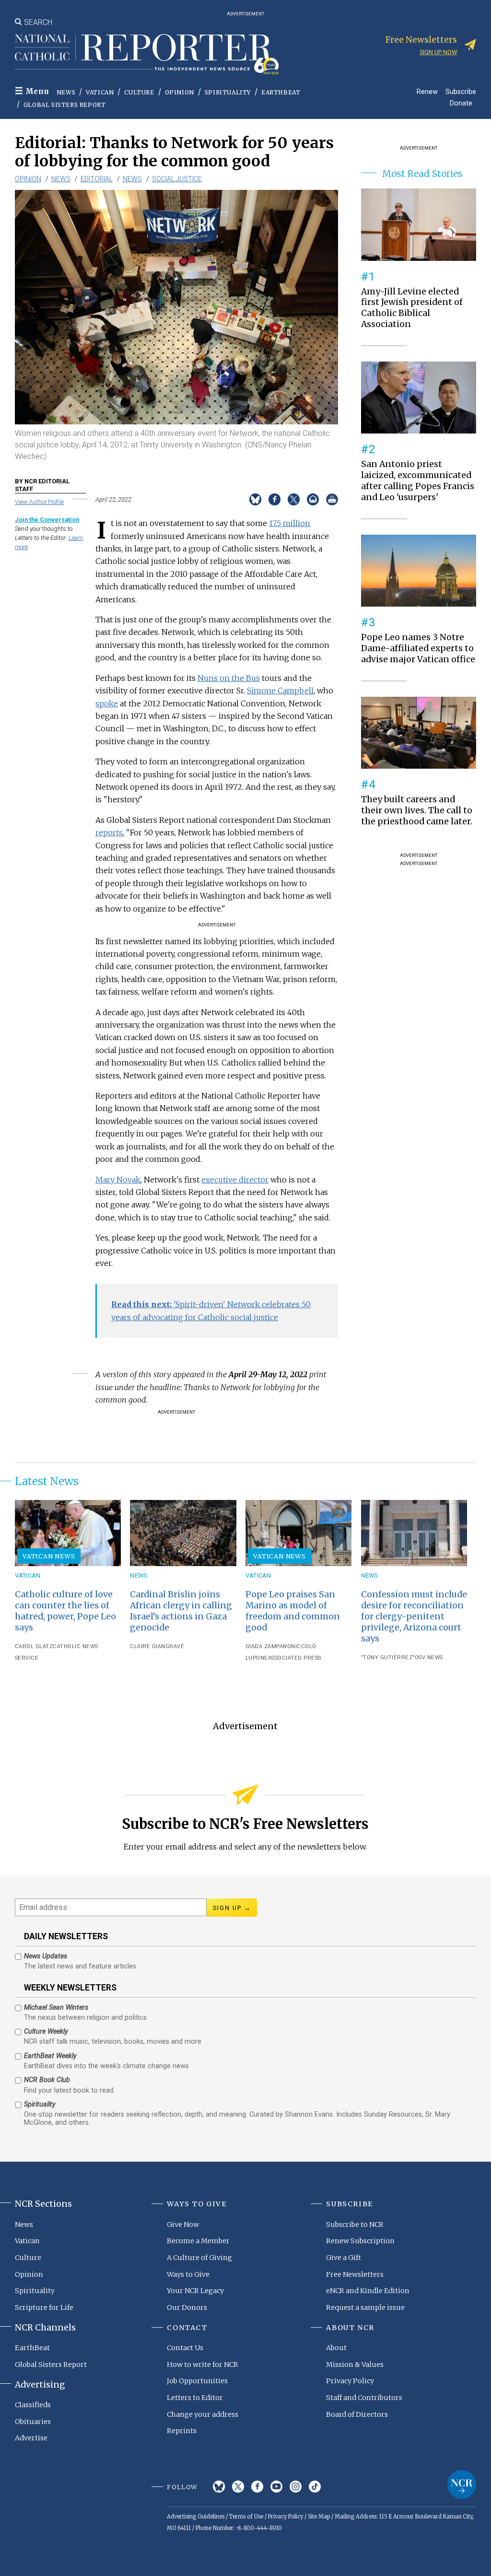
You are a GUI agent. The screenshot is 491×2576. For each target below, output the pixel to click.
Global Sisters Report (65, 105)
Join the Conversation (47, 520)
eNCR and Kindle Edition (368, 2291)
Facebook (257, 2487)
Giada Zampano (269, 1646)
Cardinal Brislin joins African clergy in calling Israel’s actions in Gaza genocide (181, 1611)
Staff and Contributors (364, 2398)
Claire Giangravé (157, 1646)
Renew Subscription (360, 2241)
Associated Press (295, 1658)
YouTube (276, 2487)
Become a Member (198, 2241)
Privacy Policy (350, 2381)
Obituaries (33, 2422)
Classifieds (33, 2405)
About (336, 2348)
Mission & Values (355, 2365)
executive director (235, 1180)
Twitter (238, 2487)
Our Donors (187, 2307)
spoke (107, 703)
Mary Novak (118, 1180)
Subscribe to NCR (355, 2225)
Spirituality (228, 92)
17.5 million (290, 523)
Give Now (183, 2225)
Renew (427, 91)
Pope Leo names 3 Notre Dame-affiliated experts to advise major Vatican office (418, 648)
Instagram (296, 2487)
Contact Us (185, 2348)
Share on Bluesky (255, 499)
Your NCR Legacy (195, 2291)
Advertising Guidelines (196, 2517)
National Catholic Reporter (462, 2484)
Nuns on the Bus (229, 678)
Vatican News (49, 1556)
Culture (139, 92)
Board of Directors (357, 2414)
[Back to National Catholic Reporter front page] (147, 54)
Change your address (203, 2414)
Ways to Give (188, 2274)
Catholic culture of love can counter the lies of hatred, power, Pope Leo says (65, 1611)
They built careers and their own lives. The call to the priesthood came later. (417, 810)
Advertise (31, 2438)
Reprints (182, 2431)
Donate (461, 103)
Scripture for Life (44, 2307)
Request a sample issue (365, 2307)
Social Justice (177, 179)
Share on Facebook (275, 499)
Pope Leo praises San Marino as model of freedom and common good (293, 1611)
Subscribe (461, 91)
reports (109, 832)
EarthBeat (281, 92)
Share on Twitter (294, 499)
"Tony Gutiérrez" (388, 1657)
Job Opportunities (197, 2381)
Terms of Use (246, 2517)
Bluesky (219, 2487)
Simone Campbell (280, 691)
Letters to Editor (195, 2398)
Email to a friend (313, 499)
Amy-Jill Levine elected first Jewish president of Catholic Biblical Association (412, 308)
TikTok (315, 2487)
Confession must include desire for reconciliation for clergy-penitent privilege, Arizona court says (414, 1616)
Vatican (100, 92)
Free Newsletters (355, 2274)
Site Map (319, 2517)
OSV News (429, 1657)
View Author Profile (39, 502)
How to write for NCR (203, 2365)
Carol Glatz (34, 1646)
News (66, 92)
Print (332, 499)
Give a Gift (344, 2258)
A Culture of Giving (199, 2258)
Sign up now (438, 52)
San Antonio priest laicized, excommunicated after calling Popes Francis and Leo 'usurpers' (418, 481)
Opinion (180, 92)
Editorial (97, 179)
